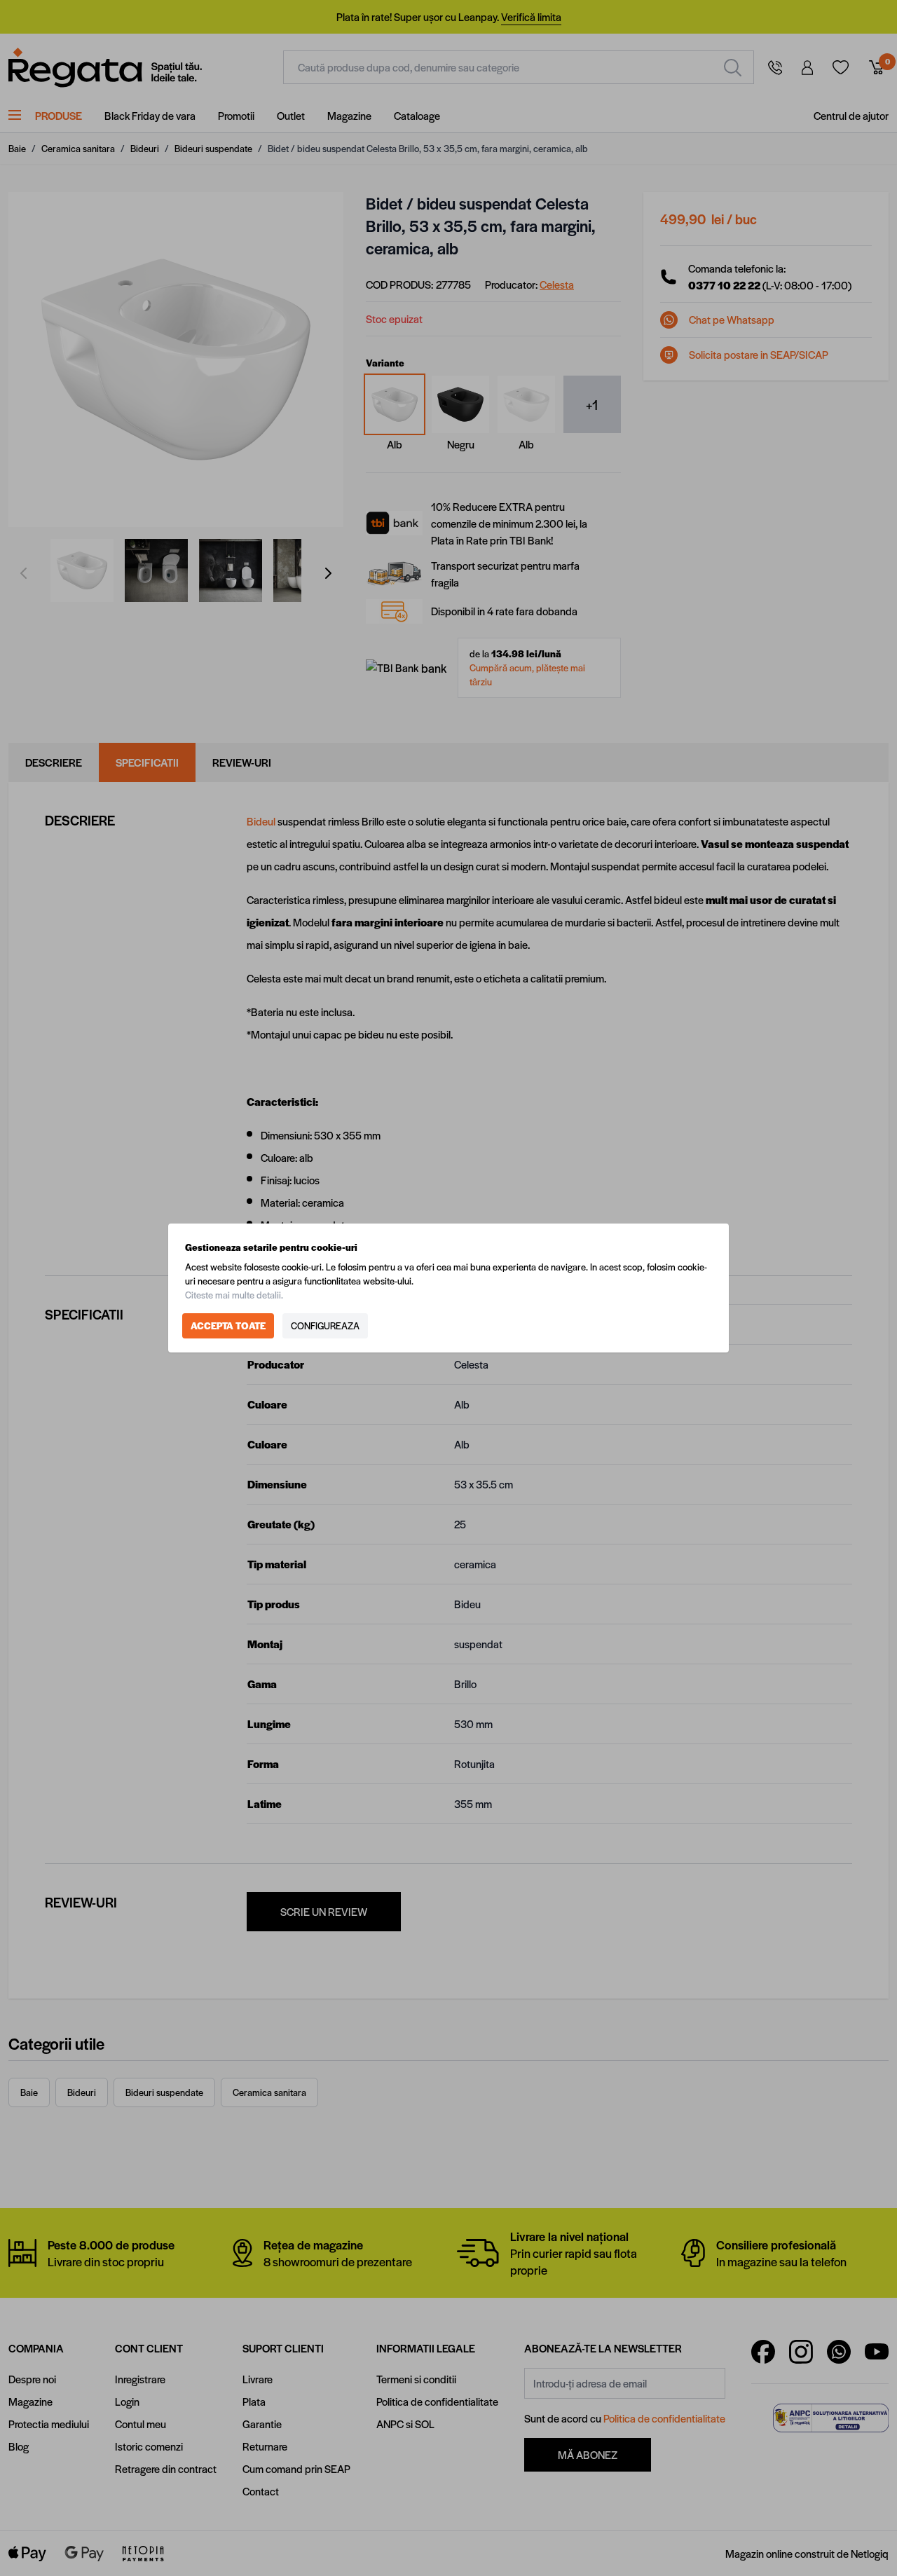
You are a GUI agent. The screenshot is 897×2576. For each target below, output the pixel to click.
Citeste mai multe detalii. (234, 1295)
